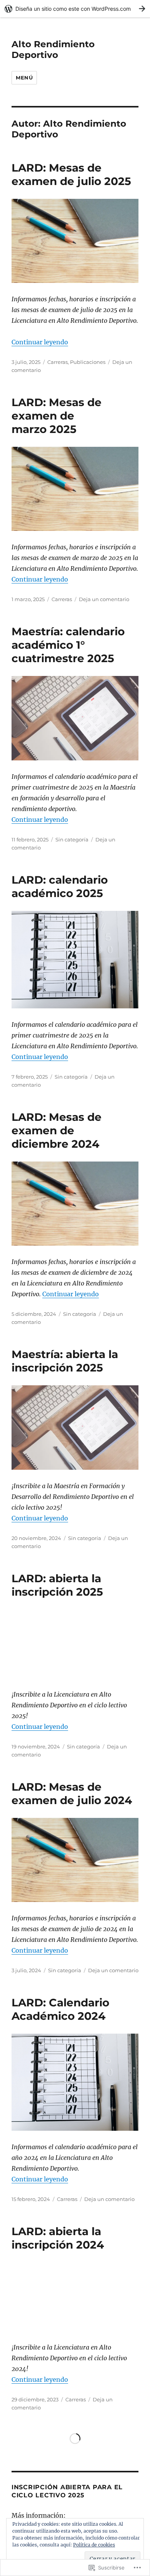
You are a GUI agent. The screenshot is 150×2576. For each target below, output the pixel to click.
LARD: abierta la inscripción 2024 (58, 2238)
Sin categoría (72, 839)
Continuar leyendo (40, 342)
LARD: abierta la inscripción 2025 (57, 1585)
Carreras (57, 362)
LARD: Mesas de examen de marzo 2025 (57, 416)
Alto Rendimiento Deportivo (53, 50)
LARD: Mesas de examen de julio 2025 (71, 174)
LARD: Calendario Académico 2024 (60, 2009)
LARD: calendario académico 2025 (60, 886)
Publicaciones (88, 362)
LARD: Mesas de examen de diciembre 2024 (57, 1130)
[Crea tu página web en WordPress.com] (75, 9)
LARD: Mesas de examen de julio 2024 (72, 1794)
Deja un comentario (104, 599)
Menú (24, 78)
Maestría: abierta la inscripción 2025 (65, 1361)
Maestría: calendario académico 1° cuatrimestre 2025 (68, 645)
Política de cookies (94, 2545)
